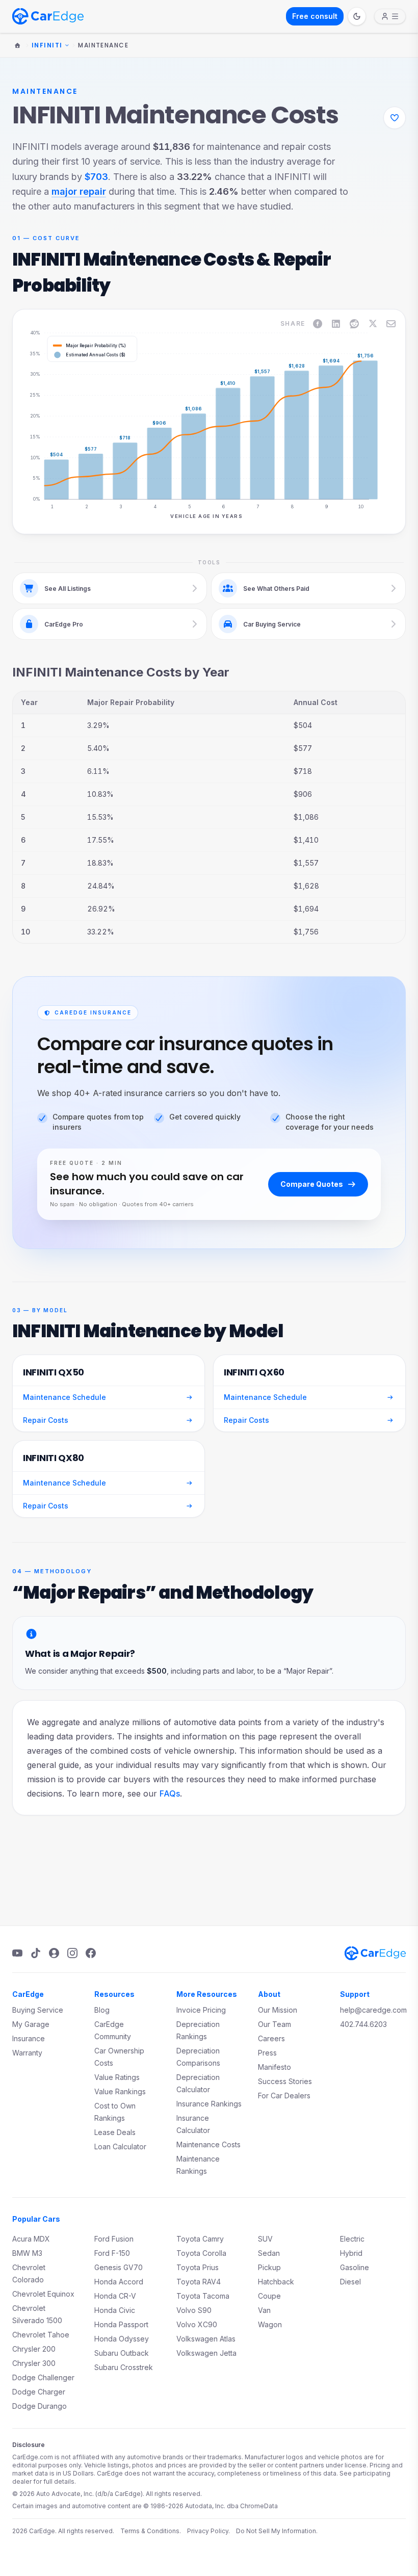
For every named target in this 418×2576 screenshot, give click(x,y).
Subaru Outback (122, 2353)
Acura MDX (31, 2239)
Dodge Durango (40, 2406)
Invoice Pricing (201, 2010)
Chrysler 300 (34, 2363)
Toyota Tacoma (203, 2296)
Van (264, 2310)
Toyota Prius (198, 2267)
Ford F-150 (112, 2253)
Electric (352, 2239)
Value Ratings (117, 2077)
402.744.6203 (363, 2024)
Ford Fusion (114, 2239)
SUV (265, 2239)
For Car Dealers (284, 2096)
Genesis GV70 (119, 2267)
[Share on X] (373, 324)
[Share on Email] (391, 324)
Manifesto (275, 2067)
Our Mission (278, 2010)
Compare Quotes (312, 1184)
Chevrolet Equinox (43, 2294)
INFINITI (47, 45)
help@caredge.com (373, 2010)
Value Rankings (120, 2091)
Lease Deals (115, 2132)
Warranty (27, 2053)
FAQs (170, 1793)
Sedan (269, 2253)
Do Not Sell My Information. (277, 2531)
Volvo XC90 (197, 2324)
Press (267, 2053)
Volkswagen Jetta (206, 2353)
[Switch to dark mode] (357, 16)
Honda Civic (115, 2310)
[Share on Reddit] (354, 324)
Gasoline (355, 2267)
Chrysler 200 (34, 2349)
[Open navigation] (390, 16)
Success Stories (285, 2081)
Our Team (275, 2024)
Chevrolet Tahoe (41, 2335)
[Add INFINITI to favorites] (395, 118)
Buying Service (38, 2010)
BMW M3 (27, 2253)
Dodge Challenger (43, 2377)
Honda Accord (119, 2282)
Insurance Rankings (209, 2104)
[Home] (17, 45)
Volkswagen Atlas (206, 2339)
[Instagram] (72, 1953)
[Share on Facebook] (318, 324)
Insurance (29, 2038)
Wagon (270, 2324)
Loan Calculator (120, 2146)
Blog (102, 2010)
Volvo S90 (194, 2310)
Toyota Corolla (201, 2253)
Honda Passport (121, 2324)
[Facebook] (91, 1953)
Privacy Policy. (208, 2531)
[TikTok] (36, 1953)
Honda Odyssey (122, 2339)
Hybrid (351, 2253)
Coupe (269, 2296)
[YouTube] (17, 1953)
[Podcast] (54, 1953)
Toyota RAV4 (199, 2282)
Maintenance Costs (208, 2144)
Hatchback (276, 2282)
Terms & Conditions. (151, 2531)
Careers (271, 2038)
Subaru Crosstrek (124, 2367)
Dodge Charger (39, 2392)
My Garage (31, 2024)
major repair (79, 191)
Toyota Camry (200, 2239)
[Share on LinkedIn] (336, 324)
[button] (61, 416)
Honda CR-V (115, 2296)
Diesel (350, 2282)
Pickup (269, 2267)
